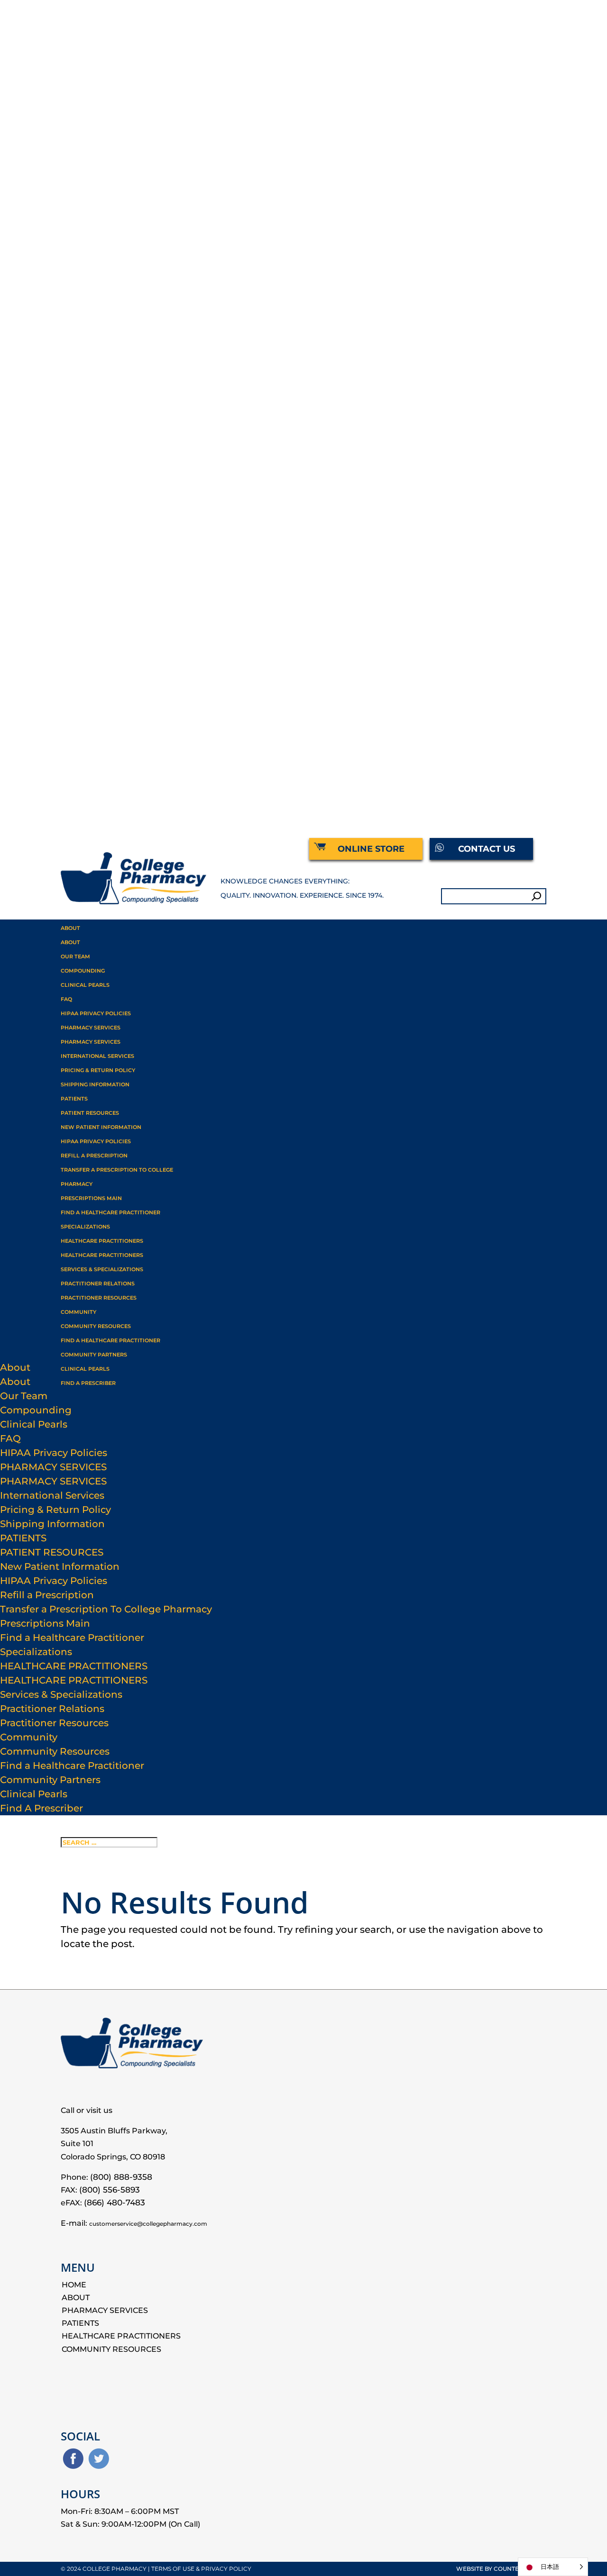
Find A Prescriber (88, 1383)
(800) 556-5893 (110, 2190)
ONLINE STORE (371, 849)
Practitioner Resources (54, 1723)
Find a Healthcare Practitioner (110, 1212)
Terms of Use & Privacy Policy (201, 2569)
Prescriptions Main (91, 1198)
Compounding (83, 971)
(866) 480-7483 (115, 2203)
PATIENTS (74, 1099)
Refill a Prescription (94, 1156)
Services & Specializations (102, 1269)
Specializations (36, 1652)
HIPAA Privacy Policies (96, 1141)
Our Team (75, 956)
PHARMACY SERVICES (91, 1028)
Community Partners (94, 1355)
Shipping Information (95, 1084)
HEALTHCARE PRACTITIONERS (102, 1241)
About (70, 928)
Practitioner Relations (98, 1283)
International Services (97, 1056)
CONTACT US (487, 849)
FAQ (66, 999)
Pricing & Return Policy (98, 1070)
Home (74, 2285)
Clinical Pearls (85, 985)
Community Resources (96, 1326)
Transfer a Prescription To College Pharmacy (106, 1609)
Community (78, 1312)
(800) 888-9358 (121, 2177)
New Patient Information (101, 1127)
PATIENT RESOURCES (90, 1113)
